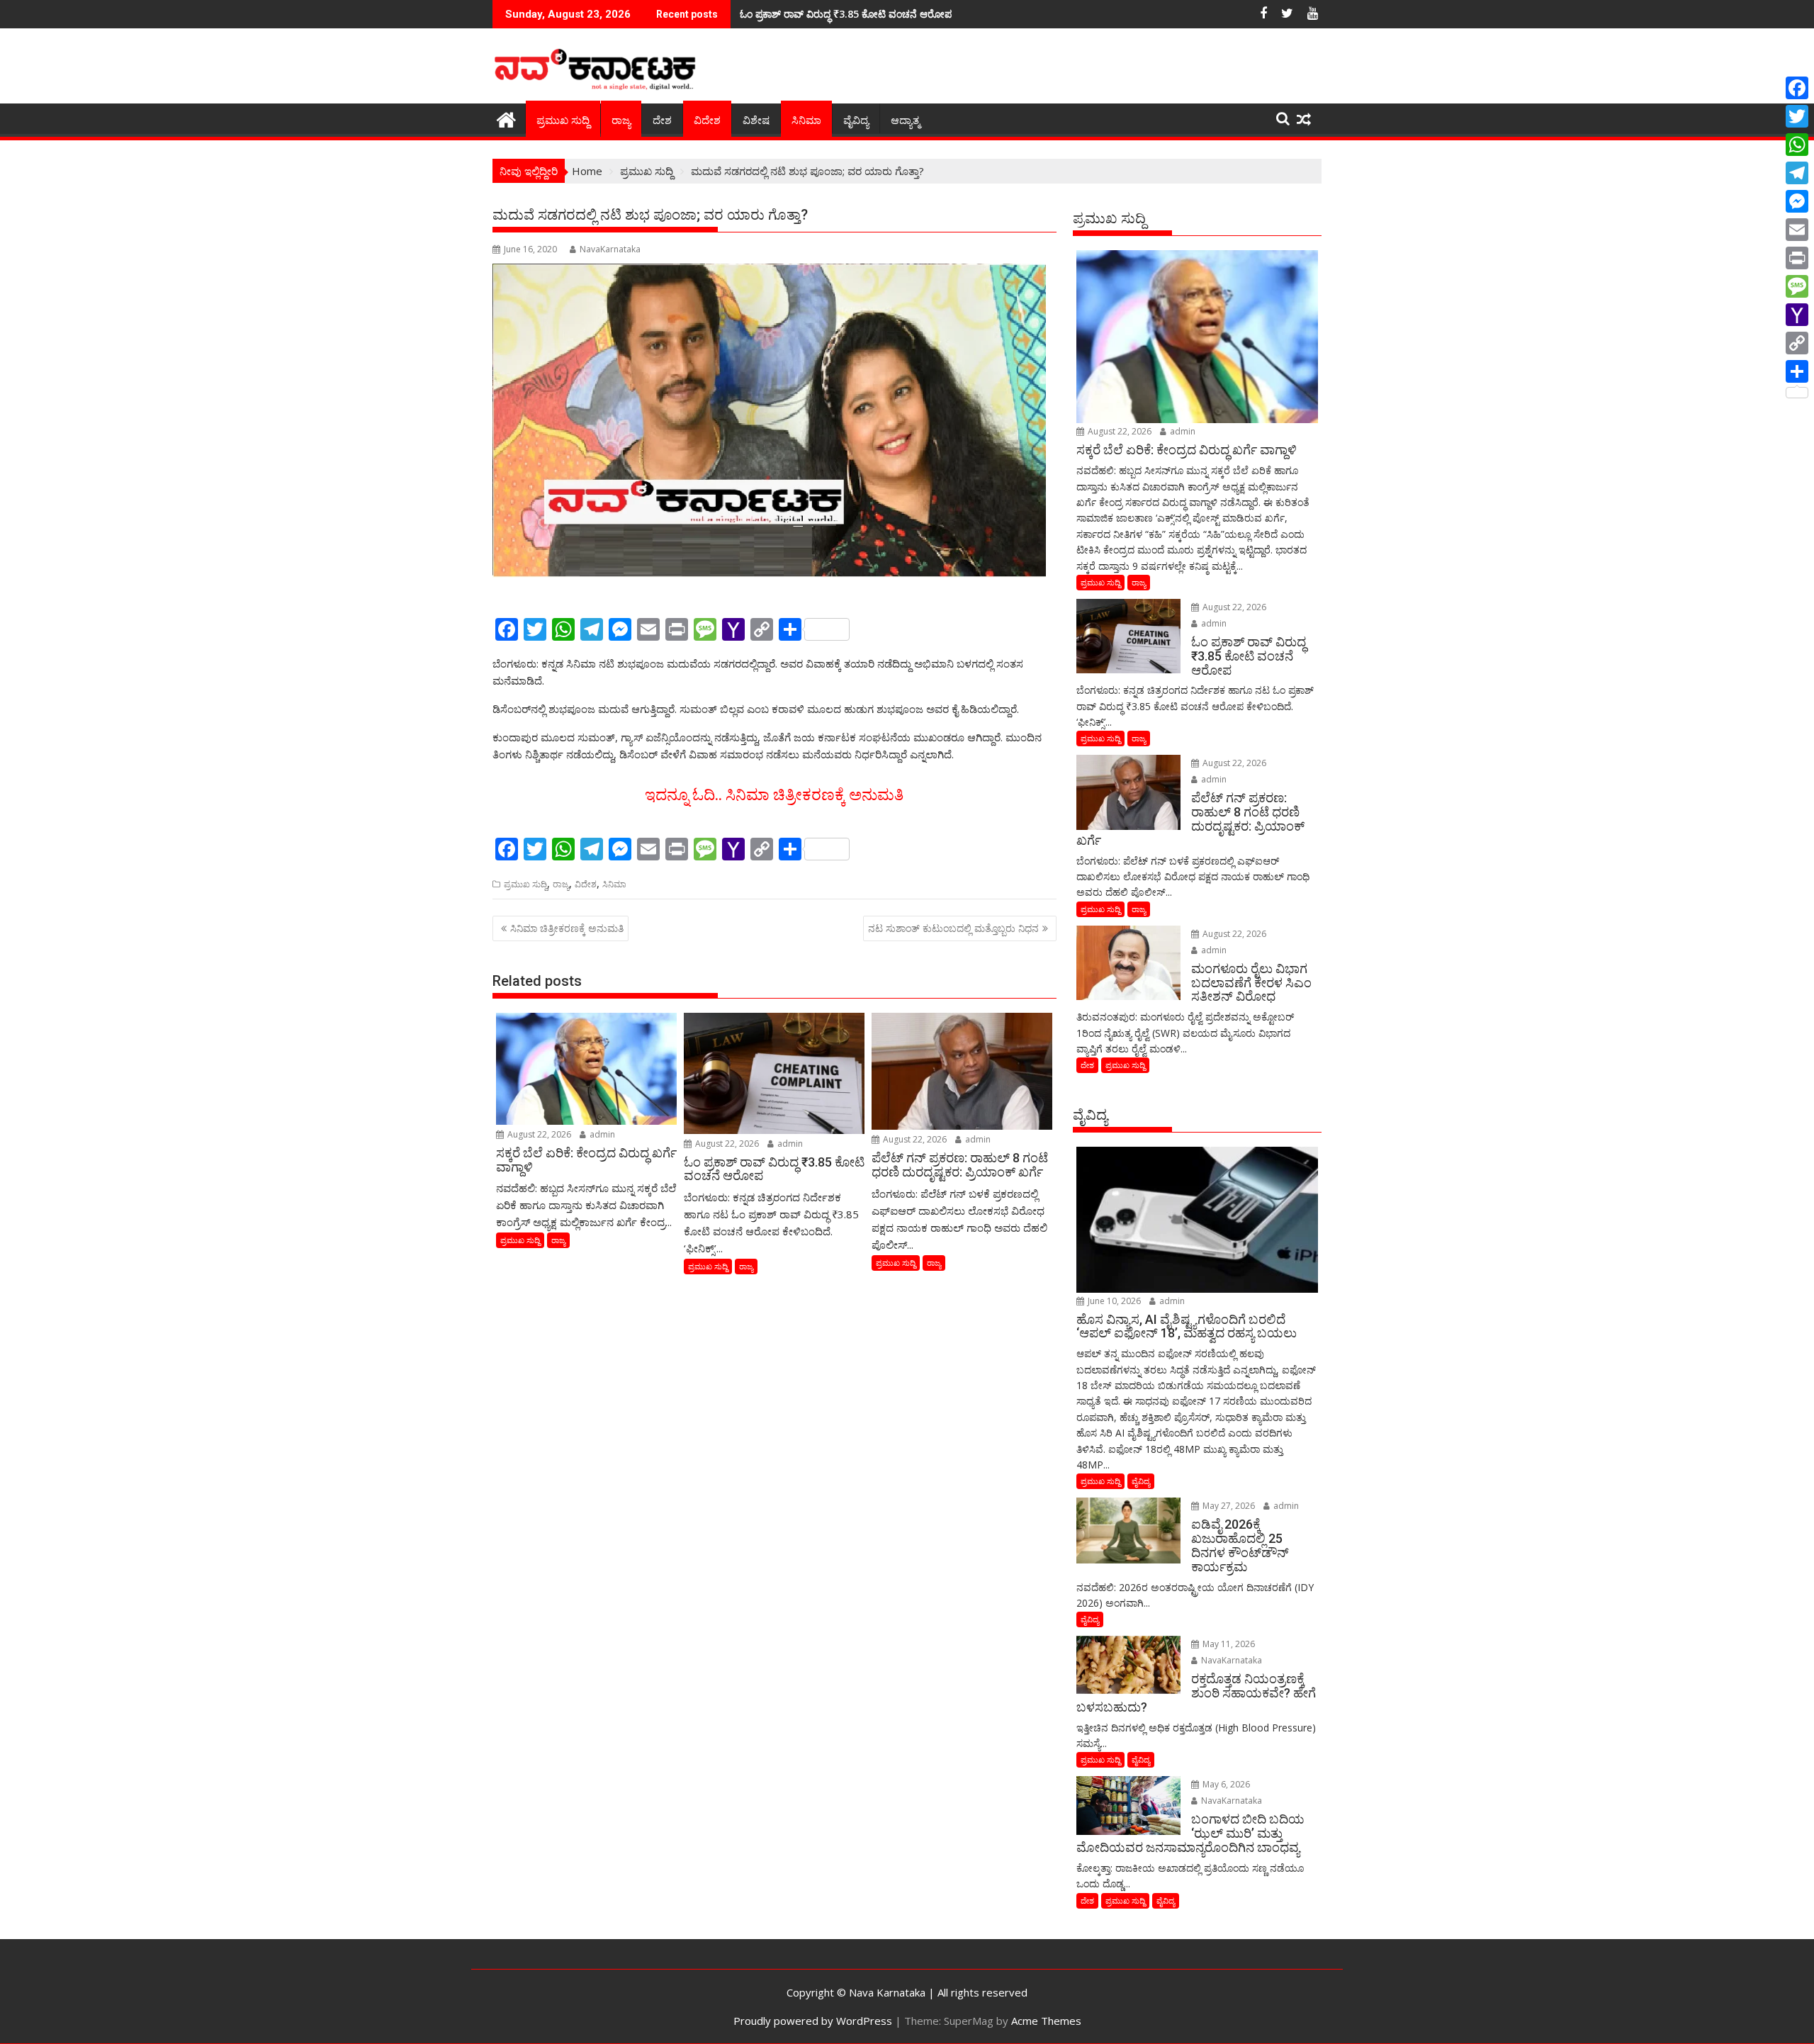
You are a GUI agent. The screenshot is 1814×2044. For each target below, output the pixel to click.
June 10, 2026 (1113, 1301)
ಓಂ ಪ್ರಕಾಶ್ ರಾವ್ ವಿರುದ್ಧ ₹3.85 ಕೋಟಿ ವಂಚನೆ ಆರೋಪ (846, 14)
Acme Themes (1046, 2021)
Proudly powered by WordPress (813, 2021)
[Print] (1797, 258)
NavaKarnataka (610, 249)
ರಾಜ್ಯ (621, 120)
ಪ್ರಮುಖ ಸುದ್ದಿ (563, 120)
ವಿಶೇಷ (756, 120)
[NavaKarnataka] (506, 118)
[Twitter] (1797, 116)
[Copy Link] (1797, 343)
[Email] (1797, 230)
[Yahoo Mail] (1797, 315)
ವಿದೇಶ (707, 120)
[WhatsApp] (1797, 145)
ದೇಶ (662, 120)
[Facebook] (1797, 88)
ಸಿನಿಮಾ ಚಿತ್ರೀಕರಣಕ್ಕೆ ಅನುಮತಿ (567, 928)
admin (601, 1134)
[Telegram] (1797, 173)
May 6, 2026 (1225, 1784)
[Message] (1797, 286)
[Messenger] (1797, 201)
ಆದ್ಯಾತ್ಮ (905, 120)
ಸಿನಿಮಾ (806, 120)
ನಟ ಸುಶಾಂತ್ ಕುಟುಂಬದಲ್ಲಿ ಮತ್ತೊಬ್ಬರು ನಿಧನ (953, 928)
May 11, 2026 (1228, 1644)
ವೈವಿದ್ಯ (856, 120)
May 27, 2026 (1228, 1506)
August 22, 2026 (538, 1134)
